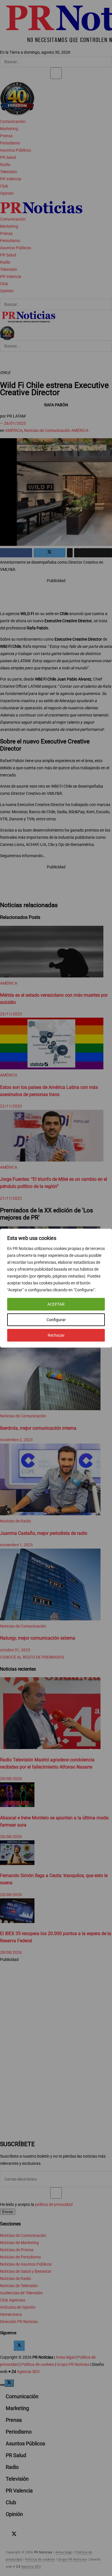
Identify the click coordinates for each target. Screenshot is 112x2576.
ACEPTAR (56, 1304)
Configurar (56, 1320)
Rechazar (56, 1335)
